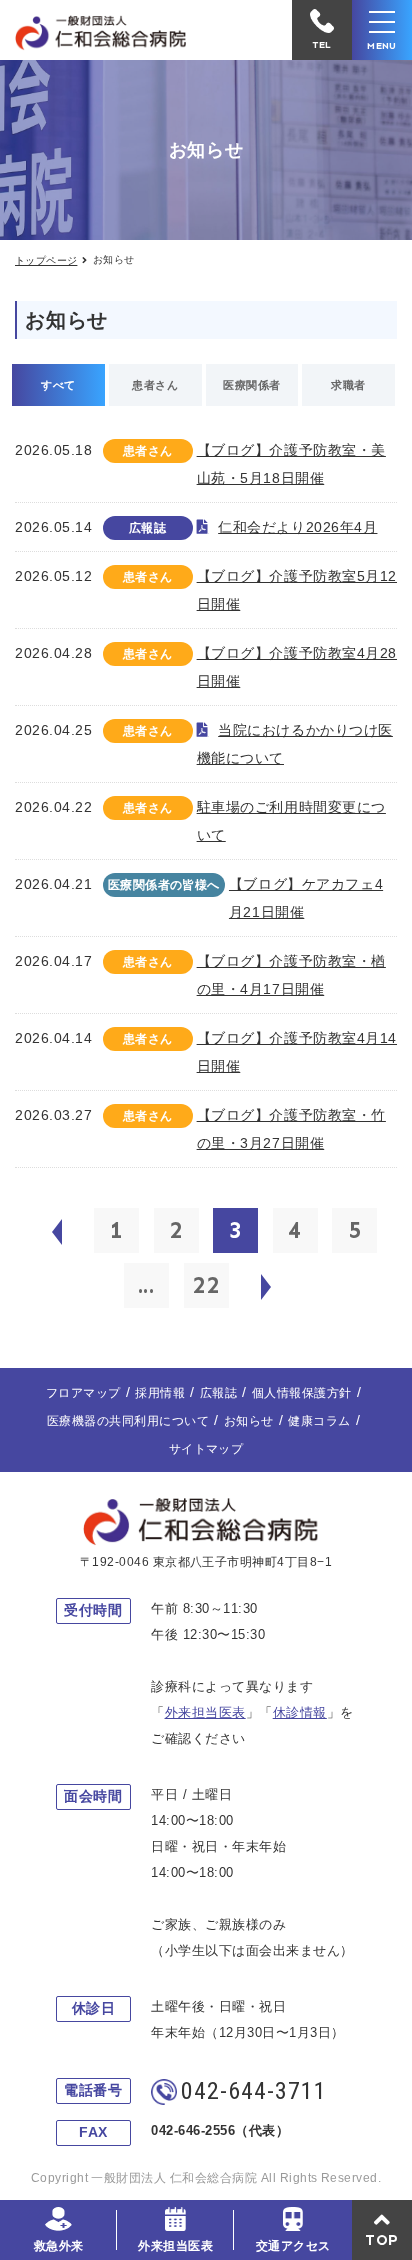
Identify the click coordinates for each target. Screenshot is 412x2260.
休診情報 (300, 1712)
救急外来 (59, 2246)
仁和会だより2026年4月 (297, 527)
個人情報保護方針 (302, 1393)
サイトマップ (206, 1449)
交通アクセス (293, 2246)
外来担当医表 (175, 2246)
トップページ (46, 260)
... (147, 1285)
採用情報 (160, 1393)
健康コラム (319, 1421)
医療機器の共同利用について (128, 1421)
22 (206, 1285)
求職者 (348, 385)
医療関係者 (251, 385)
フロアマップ (83, 1393)
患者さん (155, 385)
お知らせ (249, 1421)
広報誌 (218, 1393)
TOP (382, 2240)
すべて (58, 385)
